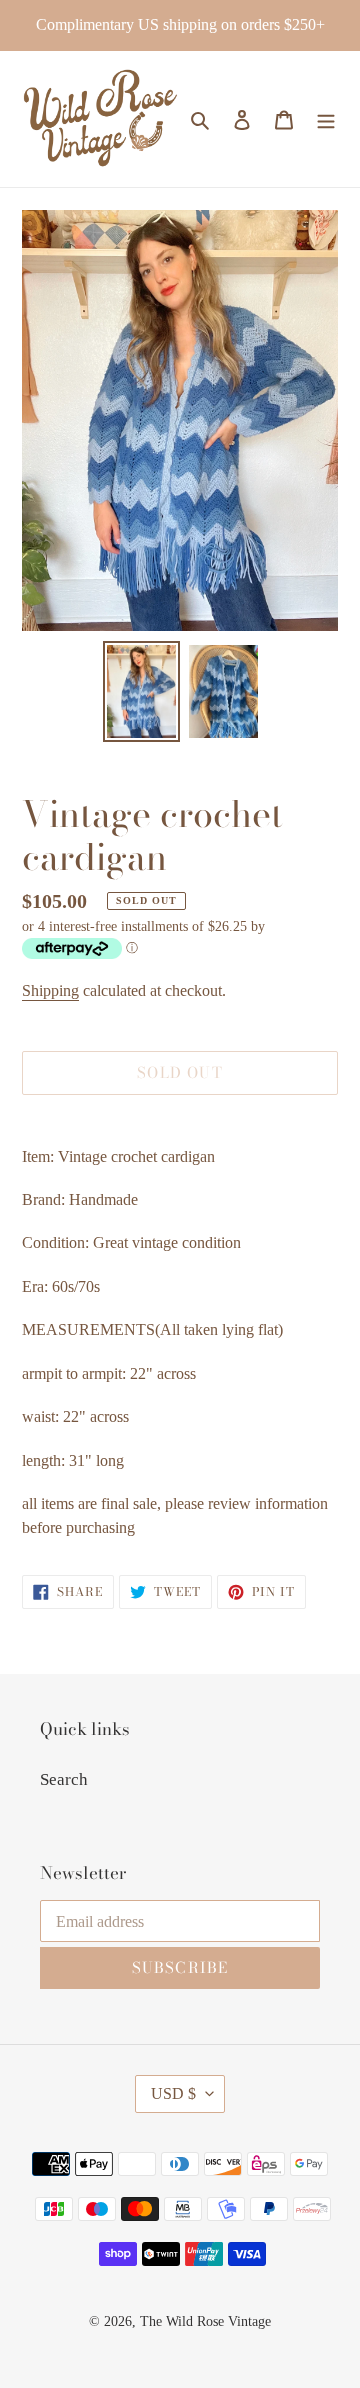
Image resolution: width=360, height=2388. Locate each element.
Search (64, 1779)
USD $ (173, 2093)
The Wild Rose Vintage (205, 2321)
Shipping (50, 990)
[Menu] (326, 119)
